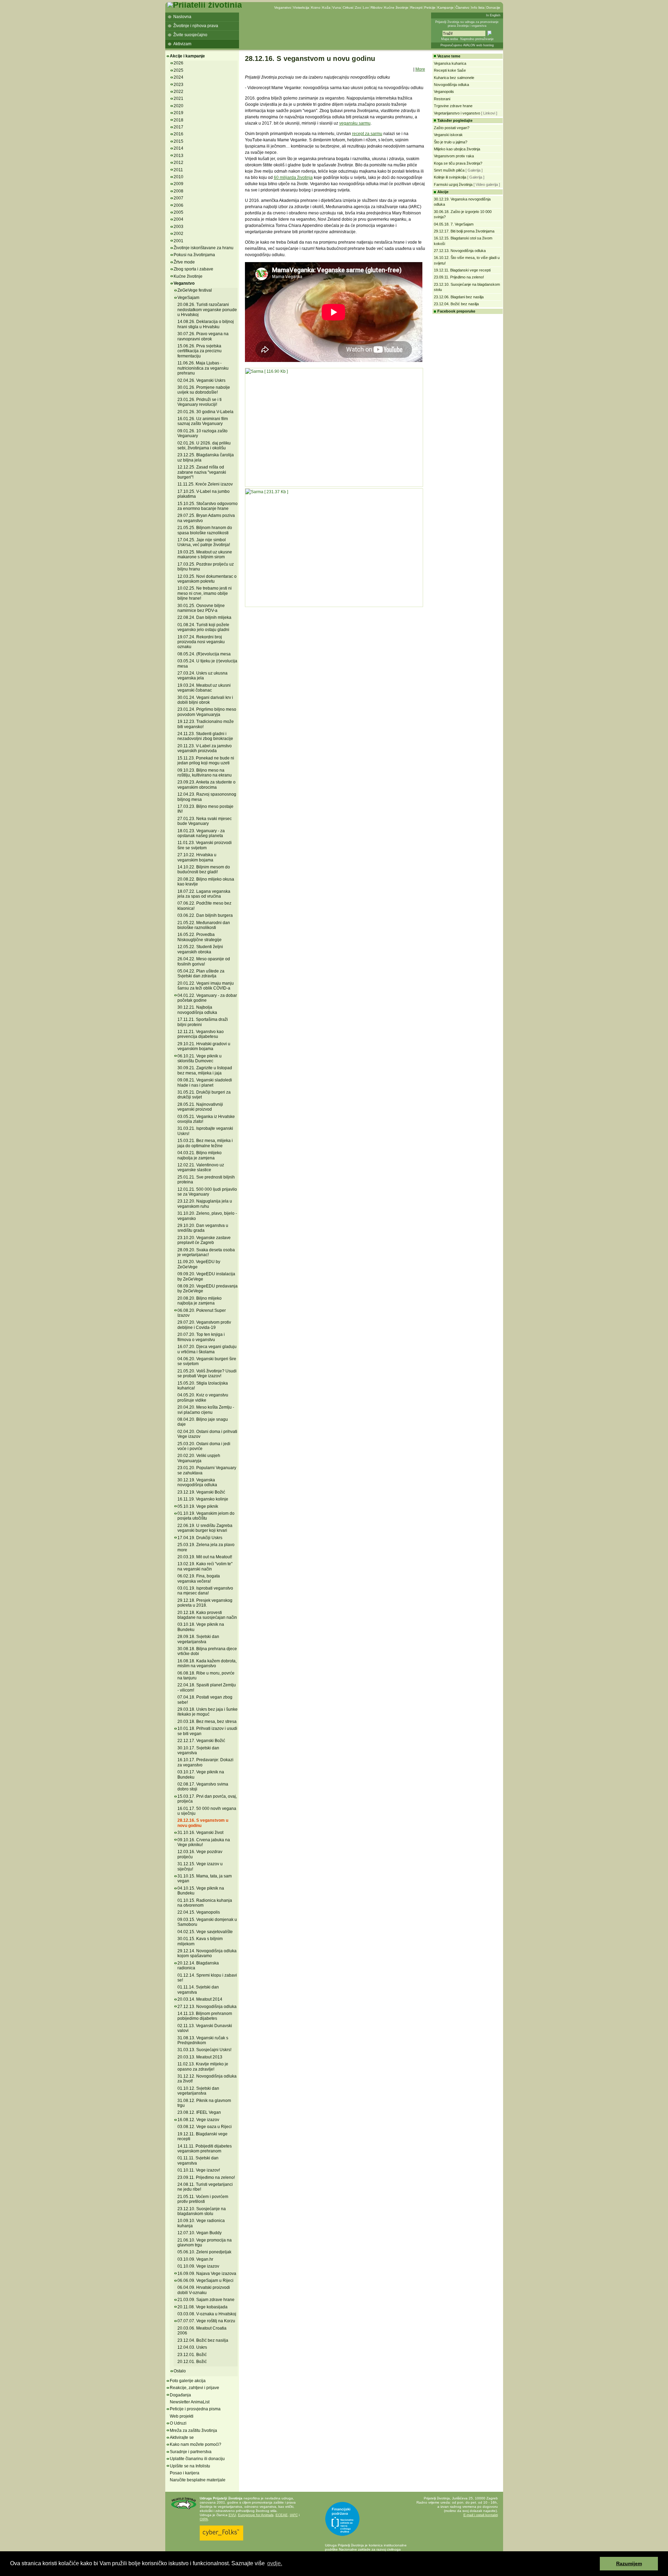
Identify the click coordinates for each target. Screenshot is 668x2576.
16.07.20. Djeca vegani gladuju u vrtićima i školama (207, 1349)
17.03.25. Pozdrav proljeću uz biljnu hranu (206, 567)
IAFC (294, 2515)
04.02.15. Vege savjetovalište (205, 1932)
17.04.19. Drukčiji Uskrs (200, 1538)
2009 (178, 184)
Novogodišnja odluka (451, 85)
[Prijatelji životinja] (205, 5)
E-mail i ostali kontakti (481, 2515)
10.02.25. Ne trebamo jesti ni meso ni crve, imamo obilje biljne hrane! (205, 593)
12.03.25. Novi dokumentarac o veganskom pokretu (207, 579)
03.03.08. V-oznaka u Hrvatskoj (207, 2314)
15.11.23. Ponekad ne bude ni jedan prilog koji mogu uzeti (206, 761)
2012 (178, 163)
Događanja (180, 2395)
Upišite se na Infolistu (190, 2466)
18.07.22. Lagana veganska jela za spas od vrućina (204, 894)
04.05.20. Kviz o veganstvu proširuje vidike (203, 1397)
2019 (178, 113)
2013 (178, 156)
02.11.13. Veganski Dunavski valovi (205, 2028)
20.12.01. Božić (192, 2362)
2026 (178, 63)
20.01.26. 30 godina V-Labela (205, 412)
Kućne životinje (396, 7)
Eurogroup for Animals (256, 2515)
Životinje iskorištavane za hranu (204, 248)
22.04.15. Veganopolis (199, 1912)
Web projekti (182, 2416)
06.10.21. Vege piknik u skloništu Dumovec (200, 1058)
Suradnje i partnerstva (191, 2452)
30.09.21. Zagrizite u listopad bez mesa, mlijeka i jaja (205, 1070)
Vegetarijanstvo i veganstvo (457, 113)
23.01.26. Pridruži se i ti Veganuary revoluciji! (200, 402)
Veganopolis (444, 92)
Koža (326, 7)
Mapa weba (450, 39)
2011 (178, 170)
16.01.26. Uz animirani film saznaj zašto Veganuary (203, 421)
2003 (178, 227)
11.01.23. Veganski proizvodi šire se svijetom (205, 845)
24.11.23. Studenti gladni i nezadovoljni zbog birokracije (205, 736)
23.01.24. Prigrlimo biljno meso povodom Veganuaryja (207, 712)
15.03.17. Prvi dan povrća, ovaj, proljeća (207, 1799)
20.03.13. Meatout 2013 (200, 2057)
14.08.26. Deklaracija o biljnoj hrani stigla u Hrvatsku (206, 324)
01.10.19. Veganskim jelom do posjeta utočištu (206, 1516)
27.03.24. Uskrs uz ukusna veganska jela (202, 676)
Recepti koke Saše (450, 70)
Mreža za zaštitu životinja (193, 2431)
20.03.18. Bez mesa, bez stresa (207, 1722)
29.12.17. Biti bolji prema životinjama (464, 231)
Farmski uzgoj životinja (453, 184)
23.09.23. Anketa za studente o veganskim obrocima (206, 785)
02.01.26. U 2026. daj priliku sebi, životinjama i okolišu (204, 446)
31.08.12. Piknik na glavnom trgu (204, 2103)
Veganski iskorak (448, 135)
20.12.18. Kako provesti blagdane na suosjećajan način (207, 1615)
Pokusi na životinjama (194, 255)
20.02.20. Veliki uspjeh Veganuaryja (199, 1458)
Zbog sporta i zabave (193, 269)
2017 (178, 127)
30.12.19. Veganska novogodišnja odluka (197, 1482)
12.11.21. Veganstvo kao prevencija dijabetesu (201, 1034)
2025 (178, 70)
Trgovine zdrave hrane (453, 106)
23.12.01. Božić (192, 2355)
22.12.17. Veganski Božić (201, 1741)
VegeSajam (188, 298)
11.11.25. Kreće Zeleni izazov (205, 484)
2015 (178, 141)
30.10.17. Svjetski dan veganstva (198, 1750)
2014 (178, 148)
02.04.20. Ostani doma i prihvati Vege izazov (207, 1434)
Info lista (478, 7)
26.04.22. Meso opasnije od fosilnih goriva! (204, 961)
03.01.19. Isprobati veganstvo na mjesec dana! (205, 1591)
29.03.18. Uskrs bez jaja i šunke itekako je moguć (208, 1712)
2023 (178, 85)
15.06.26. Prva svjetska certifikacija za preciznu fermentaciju (200, 351)
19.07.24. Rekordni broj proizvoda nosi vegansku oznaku (201, 642)
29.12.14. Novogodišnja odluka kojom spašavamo (207, 1953)
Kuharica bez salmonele (454, 78)
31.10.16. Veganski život (200, 1833)
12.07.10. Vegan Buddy (200, 2233)
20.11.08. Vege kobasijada (202, 2307)
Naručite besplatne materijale (198, 2480)
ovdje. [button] (275, 2563)
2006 (178, 205)
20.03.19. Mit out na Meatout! (205, 1557)
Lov (366, 7)
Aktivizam (182, 44)
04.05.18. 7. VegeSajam (454, 224)
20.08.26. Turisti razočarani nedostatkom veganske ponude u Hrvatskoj (207, 310)
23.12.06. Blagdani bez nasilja (459, 297)
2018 (178, 120)
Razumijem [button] (629, 2563)
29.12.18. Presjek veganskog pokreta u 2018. (205, 1603)
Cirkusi (348, 7)
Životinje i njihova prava (196, 26)
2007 (178, 198)
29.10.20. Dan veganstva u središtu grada (203, 1228)
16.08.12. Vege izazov (198, 2120)
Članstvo (462, 7)
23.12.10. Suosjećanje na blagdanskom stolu (202, 2211)
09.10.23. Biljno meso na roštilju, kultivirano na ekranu (205, 773)
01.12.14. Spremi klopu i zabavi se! (207, 1978)
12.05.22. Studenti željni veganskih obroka (200, 949)
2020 (178, 106)
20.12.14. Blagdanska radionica (198, 1966)
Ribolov (376, 7)
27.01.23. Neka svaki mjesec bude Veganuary (205, 821)
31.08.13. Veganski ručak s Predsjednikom (203, 2040)
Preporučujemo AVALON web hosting (467, 45)
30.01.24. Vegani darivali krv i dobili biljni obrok (205, 700)
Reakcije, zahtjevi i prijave (194, 2388)
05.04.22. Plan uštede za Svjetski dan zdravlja (201, 974)
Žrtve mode (184, 262)
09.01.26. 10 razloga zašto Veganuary (202, 433)
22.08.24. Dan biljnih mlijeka (204, 617)
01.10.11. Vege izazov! (199, 2170)
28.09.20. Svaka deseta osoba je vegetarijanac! (206, 1252)
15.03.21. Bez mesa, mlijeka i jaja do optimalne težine (205, 1143)
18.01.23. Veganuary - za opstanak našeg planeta (201, 833)
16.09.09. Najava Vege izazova (207, 2274)
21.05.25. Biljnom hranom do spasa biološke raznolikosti (205, 530)
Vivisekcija (301, 7)
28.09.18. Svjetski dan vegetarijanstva (198, 1639)
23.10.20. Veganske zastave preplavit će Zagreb (204, 1240)
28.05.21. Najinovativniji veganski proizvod (200, 1107)
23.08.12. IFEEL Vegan (199, 2112)
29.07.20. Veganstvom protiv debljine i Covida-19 (204, 1325)
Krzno (316, 7)
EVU (232, 2515)
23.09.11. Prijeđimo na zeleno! (206, 2177)
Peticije (430, 7)
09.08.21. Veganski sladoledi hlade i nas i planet (205, 1082)
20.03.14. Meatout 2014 (200, 1999)
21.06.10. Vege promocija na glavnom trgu (205, 2243)
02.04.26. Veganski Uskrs (201, 380)
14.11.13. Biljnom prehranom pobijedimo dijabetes (205, 2016)
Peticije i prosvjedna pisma (195, 2409)
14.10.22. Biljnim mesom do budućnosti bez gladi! (204, 869)
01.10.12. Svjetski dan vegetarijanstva (198, 2091)
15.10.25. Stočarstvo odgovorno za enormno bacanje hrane (208, 506)
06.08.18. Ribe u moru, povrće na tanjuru (206, 1676)
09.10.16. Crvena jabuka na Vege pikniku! (204, 1842)
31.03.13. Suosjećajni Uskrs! (204, 2050)
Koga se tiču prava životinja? (458, 163)
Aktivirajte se (182, 2437)
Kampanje (446, 7)
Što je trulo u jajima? (451, 142)
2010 (178, 177)
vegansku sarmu (355, 123)
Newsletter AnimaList (190, 2402)
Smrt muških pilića (449, 170)
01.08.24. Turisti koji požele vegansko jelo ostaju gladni (203, 627)
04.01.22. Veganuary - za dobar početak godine (207, 998)
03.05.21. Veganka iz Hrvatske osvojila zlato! (206, 1119)
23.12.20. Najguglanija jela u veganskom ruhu (205, 1204)
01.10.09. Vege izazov (198, 2266)
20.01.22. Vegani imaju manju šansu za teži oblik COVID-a (206, 986)
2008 (178, 191)
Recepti (416, 7)
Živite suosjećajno (190, 35)
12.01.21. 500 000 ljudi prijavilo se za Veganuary (207, 1192)
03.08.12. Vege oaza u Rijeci (205, 2127)
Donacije (493, 7)
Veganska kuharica (450, 63)
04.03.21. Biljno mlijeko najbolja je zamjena (200, 1155)
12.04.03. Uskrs (192, 2347)
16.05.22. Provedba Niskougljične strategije (200, 937)
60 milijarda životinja (293, 178)
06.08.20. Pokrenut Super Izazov (202, 1313)
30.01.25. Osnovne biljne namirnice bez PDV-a (201, 608)
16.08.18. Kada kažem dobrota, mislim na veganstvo (207, 1663)
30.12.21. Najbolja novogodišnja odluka (197, 1010)
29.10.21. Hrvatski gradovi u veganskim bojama (204, 1046)
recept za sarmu (367, 134)
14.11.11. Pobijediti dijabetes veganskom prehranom (205, 2149)
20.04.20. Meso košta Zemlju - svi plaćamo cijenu (206, 1410)
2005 (178, 212)
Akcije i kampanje (187, 56)
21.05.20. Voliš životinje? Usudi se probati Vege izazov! (207, 1373)
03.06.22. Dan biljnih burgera (205, 915)
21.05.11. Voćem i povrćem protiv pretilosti (203, 2199)
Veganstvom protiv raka (454, 156)
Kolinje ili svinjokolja (450, 177)
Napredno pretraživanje (477, 39)
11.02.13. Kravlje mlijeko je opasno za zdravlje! (203, 2066)
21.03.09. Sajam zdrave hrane (206, 2300)
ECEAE (282, 2515)
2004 (178, 219)
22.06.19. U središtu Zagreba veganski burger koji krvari (205, 1528)
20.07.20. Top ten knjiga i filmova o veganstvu (201, 1337)
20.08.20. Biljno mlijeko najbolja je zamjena (200, 1301)
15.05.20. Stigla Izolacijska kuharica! (203, 1386)
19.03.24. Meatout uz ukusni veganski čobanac (204, 688)
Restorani (442, 99)
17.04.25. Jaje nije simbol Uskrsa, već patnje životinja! (204, 542)
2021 (178, 99)
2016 (178, 134)
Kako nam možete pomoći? (196, 2444)
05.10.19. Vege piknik (198, 1506)
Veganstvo (283, 7)
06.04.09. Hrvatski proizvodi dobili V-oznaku (204, 2290)
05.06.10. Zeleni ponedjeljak (204, 2252)
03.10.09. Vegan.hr (195, 2259)
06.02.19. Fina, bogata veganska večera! (199, 1578)
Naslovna (182, 17)
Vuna (337, 7)
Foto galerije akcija (188, 2381)
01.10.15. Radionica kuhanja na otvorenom (205, 1903)
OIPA (204, 2519)
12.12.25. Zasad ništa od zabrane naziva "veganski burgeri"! (202, 472)
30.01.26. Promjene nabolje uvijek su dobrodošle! (204, 390)
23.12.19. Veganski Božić (201, 1492)
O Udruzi (178, 2423)
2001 (178, 241)
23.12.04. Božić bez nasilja (203, 2340)
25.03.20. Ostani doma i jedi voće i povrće (204, 1446)
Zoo (358, 7)
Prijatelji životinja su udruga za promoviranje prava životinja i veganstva (467, 24)
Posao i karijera (185, 2473)
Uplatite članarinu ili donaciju (197, 2459)
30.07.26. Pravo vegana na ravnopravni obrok (203, 336)
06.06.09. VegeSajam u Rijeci (205, 2280)
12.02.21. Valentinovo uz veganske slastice (201, 1167)
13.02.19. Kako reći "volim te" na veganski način (205, 1566)
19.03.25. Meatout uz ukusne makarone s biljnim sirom (205, 554)
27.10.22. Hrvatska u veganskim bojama (197, 857)
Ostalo (180, 2371)
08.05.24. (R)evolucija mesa (204, 654)
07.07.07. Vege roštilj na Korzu (206, 2321)
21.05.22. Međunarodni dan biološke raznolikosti (204, 925)
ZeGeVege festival (195, 290)
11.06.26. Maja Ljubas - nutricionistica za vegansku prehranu (203, 368)
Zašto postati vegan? (452, 128)
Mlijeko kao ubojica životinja (457, 149)
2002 (178, 234)
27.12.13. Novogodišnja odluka (207, 2007)
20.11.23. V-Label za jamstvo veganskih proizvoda (205, 748)
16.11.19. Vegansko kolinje (203, 1499)
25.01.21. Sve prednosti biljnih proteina (206, 1180)
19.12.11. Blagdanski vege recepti (202, 2136)
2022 (178, 92)
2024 (178, 77)
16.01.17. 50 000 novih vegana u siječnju (207, 1811)
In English (493, 15)
